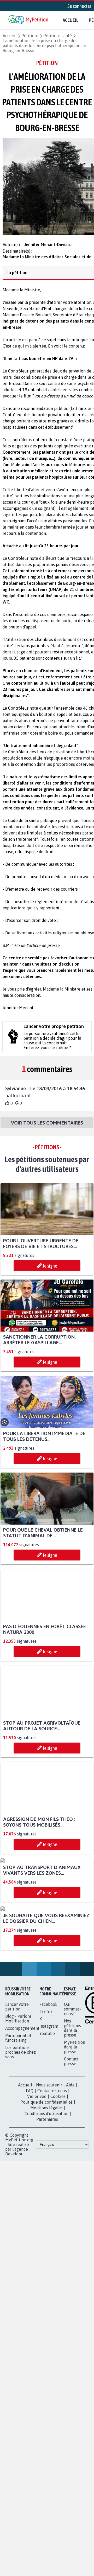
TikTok (46, 2113)
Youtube (47, 2135)
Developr (14, 2255)
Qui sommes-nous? (73, 2110)
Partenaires (47, 2221)
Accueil (70, 20)
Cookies (58, 2198)
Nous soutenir (49, 2186)
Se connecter (79, 6)
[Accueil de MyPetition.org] (29, 20)
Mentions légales (46, 2209)
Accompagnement (22, 2130)
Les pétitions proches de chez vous (20, 2154)
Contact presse (71, 2163)
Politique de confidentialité (46, 2204)
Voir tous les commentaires (47, 1127)
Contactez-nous (52, 2192)
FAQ (30, 2192)
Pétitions (30, 36)
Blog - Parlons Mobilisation (18, 2120)
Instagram (49, 2128)
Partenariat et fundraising (18, 2139)
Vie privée (37, 2198)
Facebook (48, 2106)
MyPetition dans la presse (75, 2148)
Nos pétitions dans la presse (72, 2129)
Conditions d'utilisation (46, 2215)
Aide (70, 2186)
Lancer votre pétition (17, 2108)
